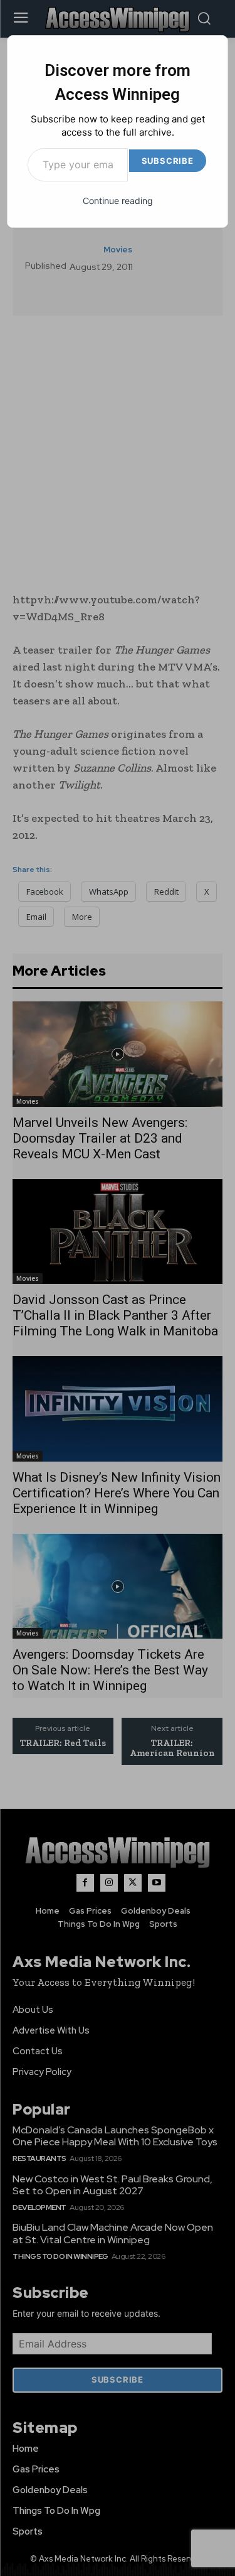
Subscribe (168, 161)
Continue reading (118, 201)
